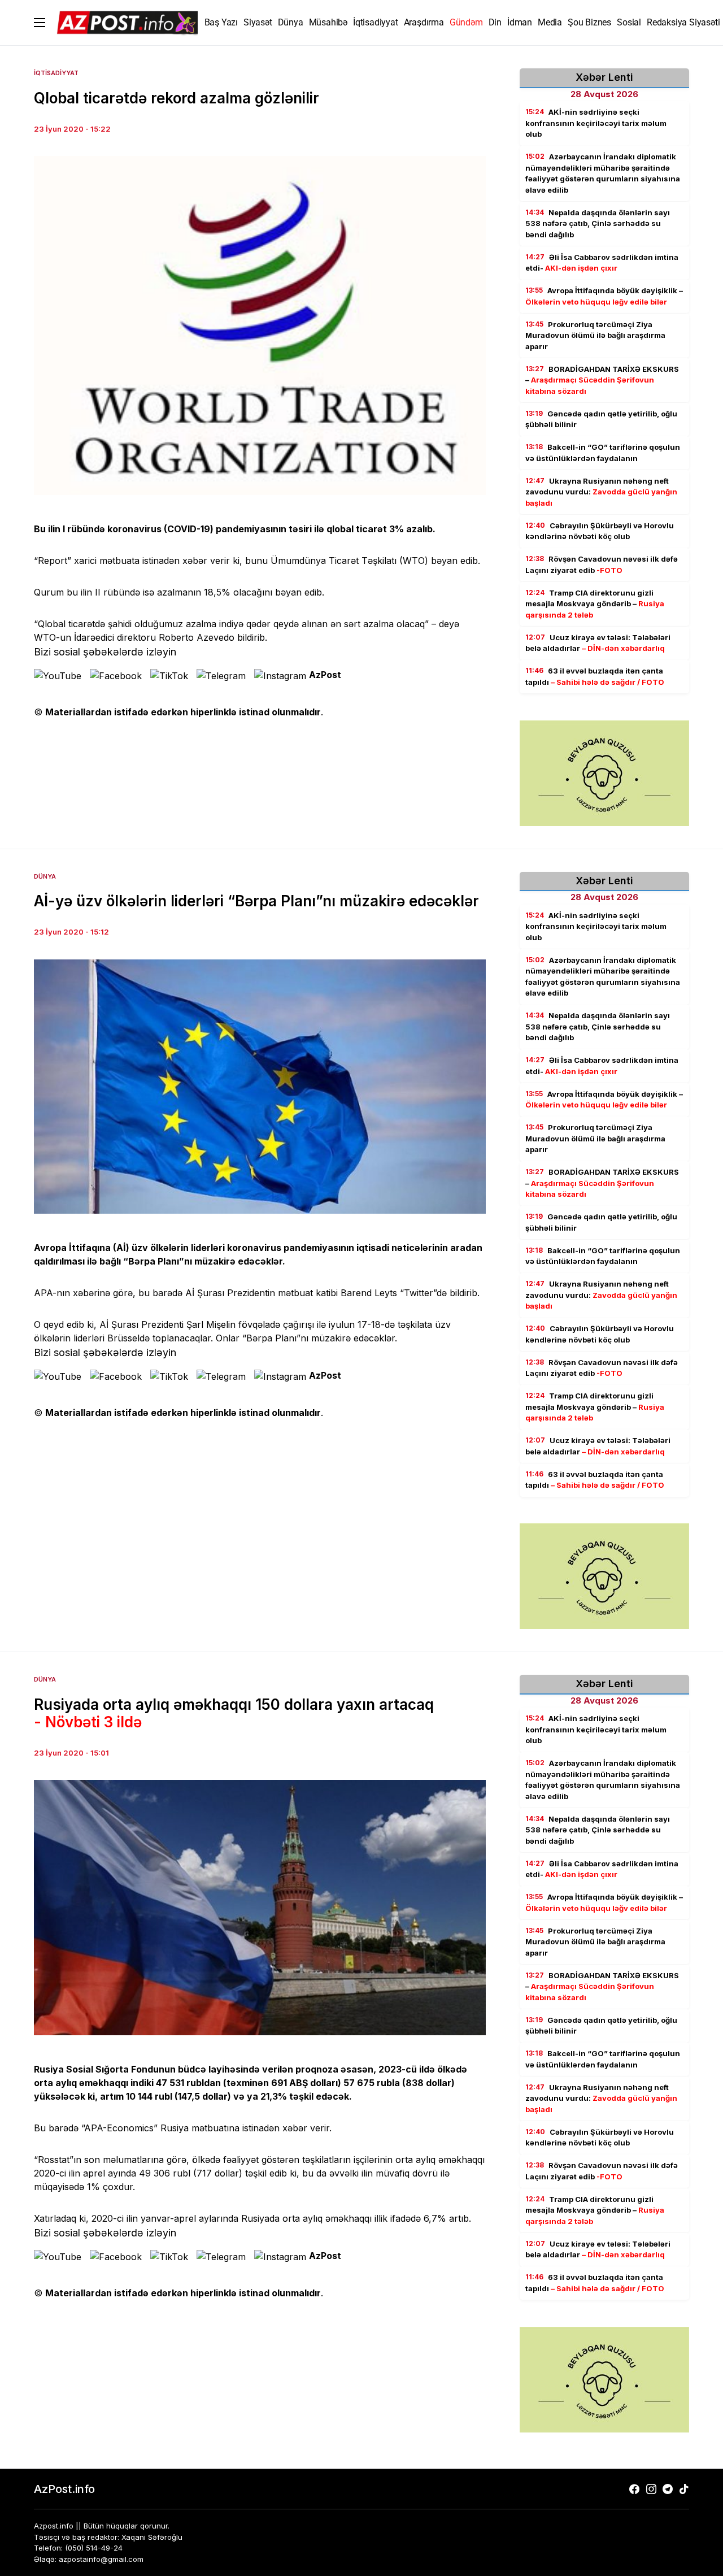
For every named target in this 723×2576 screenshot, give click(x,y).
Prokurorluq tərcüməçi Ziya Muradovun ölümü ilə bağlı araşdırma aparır (595, 335)
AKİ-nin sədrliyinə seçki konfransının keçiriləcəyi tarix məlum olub (596, 123)
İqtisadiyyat (56, 73)
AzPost (325, 675)
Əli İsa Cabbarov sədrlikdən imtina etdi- (602, 263)
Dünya (45, 876)
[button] (40, 23)
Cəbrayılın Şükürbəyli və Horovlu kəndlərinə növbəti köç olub (600, 531)
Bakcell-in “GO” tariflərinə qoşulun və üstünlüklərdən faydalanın (603, 453)
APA (43, 1293)
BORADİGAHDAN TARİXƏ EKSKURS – (602, 380)
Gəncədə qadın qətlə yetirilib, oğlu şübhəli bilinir (601, 419)
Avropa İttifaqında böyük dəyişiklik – (604, 296)
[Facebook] (634, 2489)
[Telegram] (668, 2489)
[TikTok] (684, 2489)
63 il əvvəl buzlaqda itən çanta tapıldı (595, 676)
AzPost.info (64, 2489)
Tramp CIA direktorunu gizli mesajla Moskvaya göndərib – (595, 604)
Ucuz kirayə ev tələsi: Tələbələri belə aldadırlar (598, 643)
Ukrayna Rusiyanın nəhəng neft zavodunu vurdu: (601, 492)
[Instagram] (651, 2489)
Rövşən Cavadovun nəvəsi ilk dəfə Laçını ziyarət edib (602, 564)
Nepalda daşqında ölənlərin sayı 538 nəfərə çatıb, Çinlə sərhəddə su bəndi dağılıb (598, 223)
